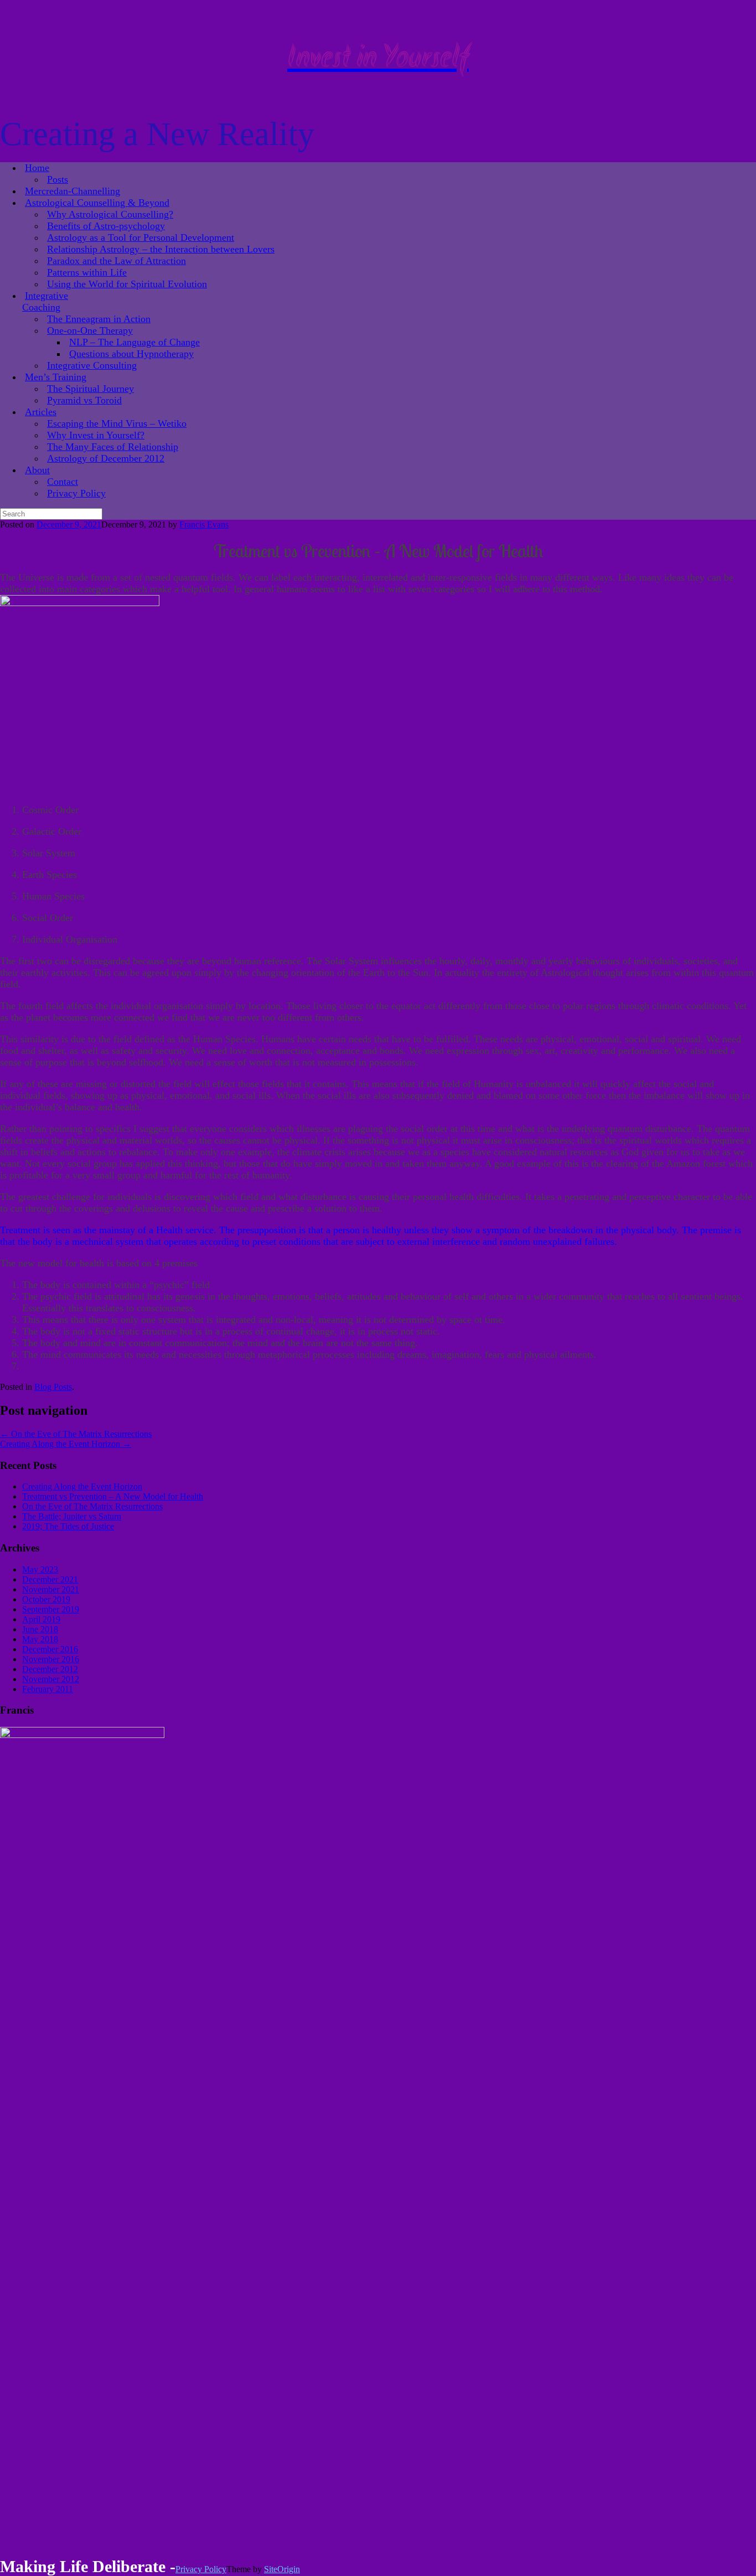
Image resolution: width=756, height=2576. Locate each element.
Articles (41, 412)
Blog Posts (53, 1387)
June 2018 (40, 1629)
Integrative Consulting (92, 365)
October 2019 (46, 1599)
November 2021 (51, 1589)
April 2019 (41, 1619)
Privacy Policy (76, 493)
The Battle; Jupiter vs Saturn (72, 1516)
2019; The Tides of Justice (68, 1526)
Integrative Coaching (45, 301)
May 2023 (40, 1569)
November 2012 (51, 1679)
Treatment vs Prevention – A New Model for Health (113, 1496)
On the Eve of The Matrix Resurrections (76, 1434)
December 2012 (50, 1669)
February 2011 (48, 1689)
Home (37, 168)
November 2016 (51, 1659)
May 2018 (40, 1639)
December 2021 (50, 1579)
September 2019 (51, 1609)
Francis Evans (204, 524)
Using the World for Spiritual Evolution (127, 284)
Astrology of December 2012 (106, 458)
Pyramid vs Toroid (84, 400)
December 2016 (50, 1649)
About (37, 470)
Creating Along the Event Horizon (66, 1444)
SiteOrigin (282, 2569)
